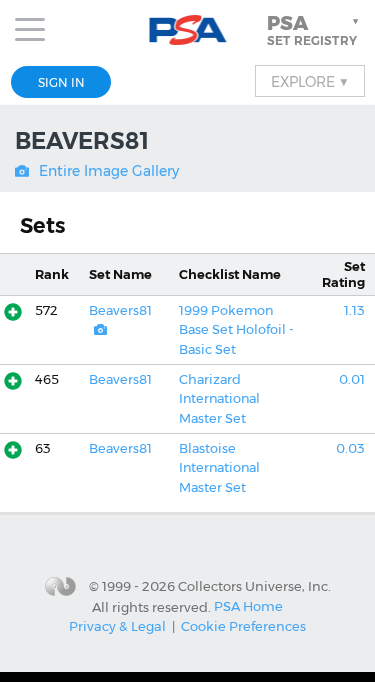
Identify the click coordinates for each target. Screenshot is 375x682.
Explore (310, 81)
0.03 (350, 448)
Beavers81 (120, 310)
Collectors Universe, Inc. (254, 586)
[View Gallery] (100, 329)
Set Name (120, 274)
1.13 (354, 310)
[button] (315, 30)
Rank (52, 274)
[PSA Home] (187, 30)
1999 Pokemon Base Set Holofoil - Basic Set (236, 330)
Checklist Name (230, 274)
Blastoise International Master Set (219, 468)
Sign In (61, 82)
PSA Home (248, 606)
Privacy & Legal (117, 626)
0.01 (352, 379)
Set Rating (343, 274)
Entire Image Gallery (109, 171)
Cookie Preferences (243, 626)
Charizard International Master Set (219, 399)
